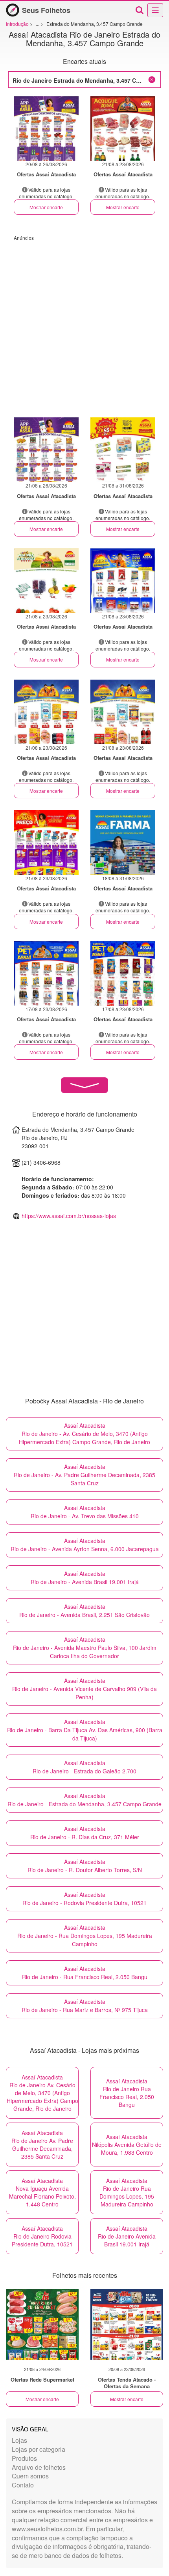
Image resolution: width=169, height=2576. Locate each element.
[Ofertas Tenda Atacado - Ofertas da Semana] (127, 2324)
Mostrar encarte (46, 207)
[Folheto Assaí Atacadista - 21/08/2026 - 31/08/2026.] (123, 450)
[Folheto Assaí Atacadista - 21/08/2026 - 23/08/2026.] (123, 128)
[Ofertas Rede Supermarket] (42, 2324)
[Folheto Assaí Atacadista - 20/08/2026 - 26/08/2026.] (46, 128)
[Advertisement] (84, 325)
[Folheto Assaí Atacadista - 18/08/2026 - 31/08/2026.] (123, 842)
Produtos (24, 2458)
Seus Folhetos (46, 10)
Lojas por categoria (39, 2449)
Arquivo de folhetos (39, 2467)
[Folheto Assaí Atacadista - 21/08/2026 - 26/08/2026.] (46, 450)
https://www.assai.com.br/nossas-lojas (69, 1216)
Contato (23, 2485)
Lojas (19, 2440)
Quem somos (30, 2476)
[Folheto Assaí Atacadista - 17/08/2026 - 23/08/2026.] (46, 973)
